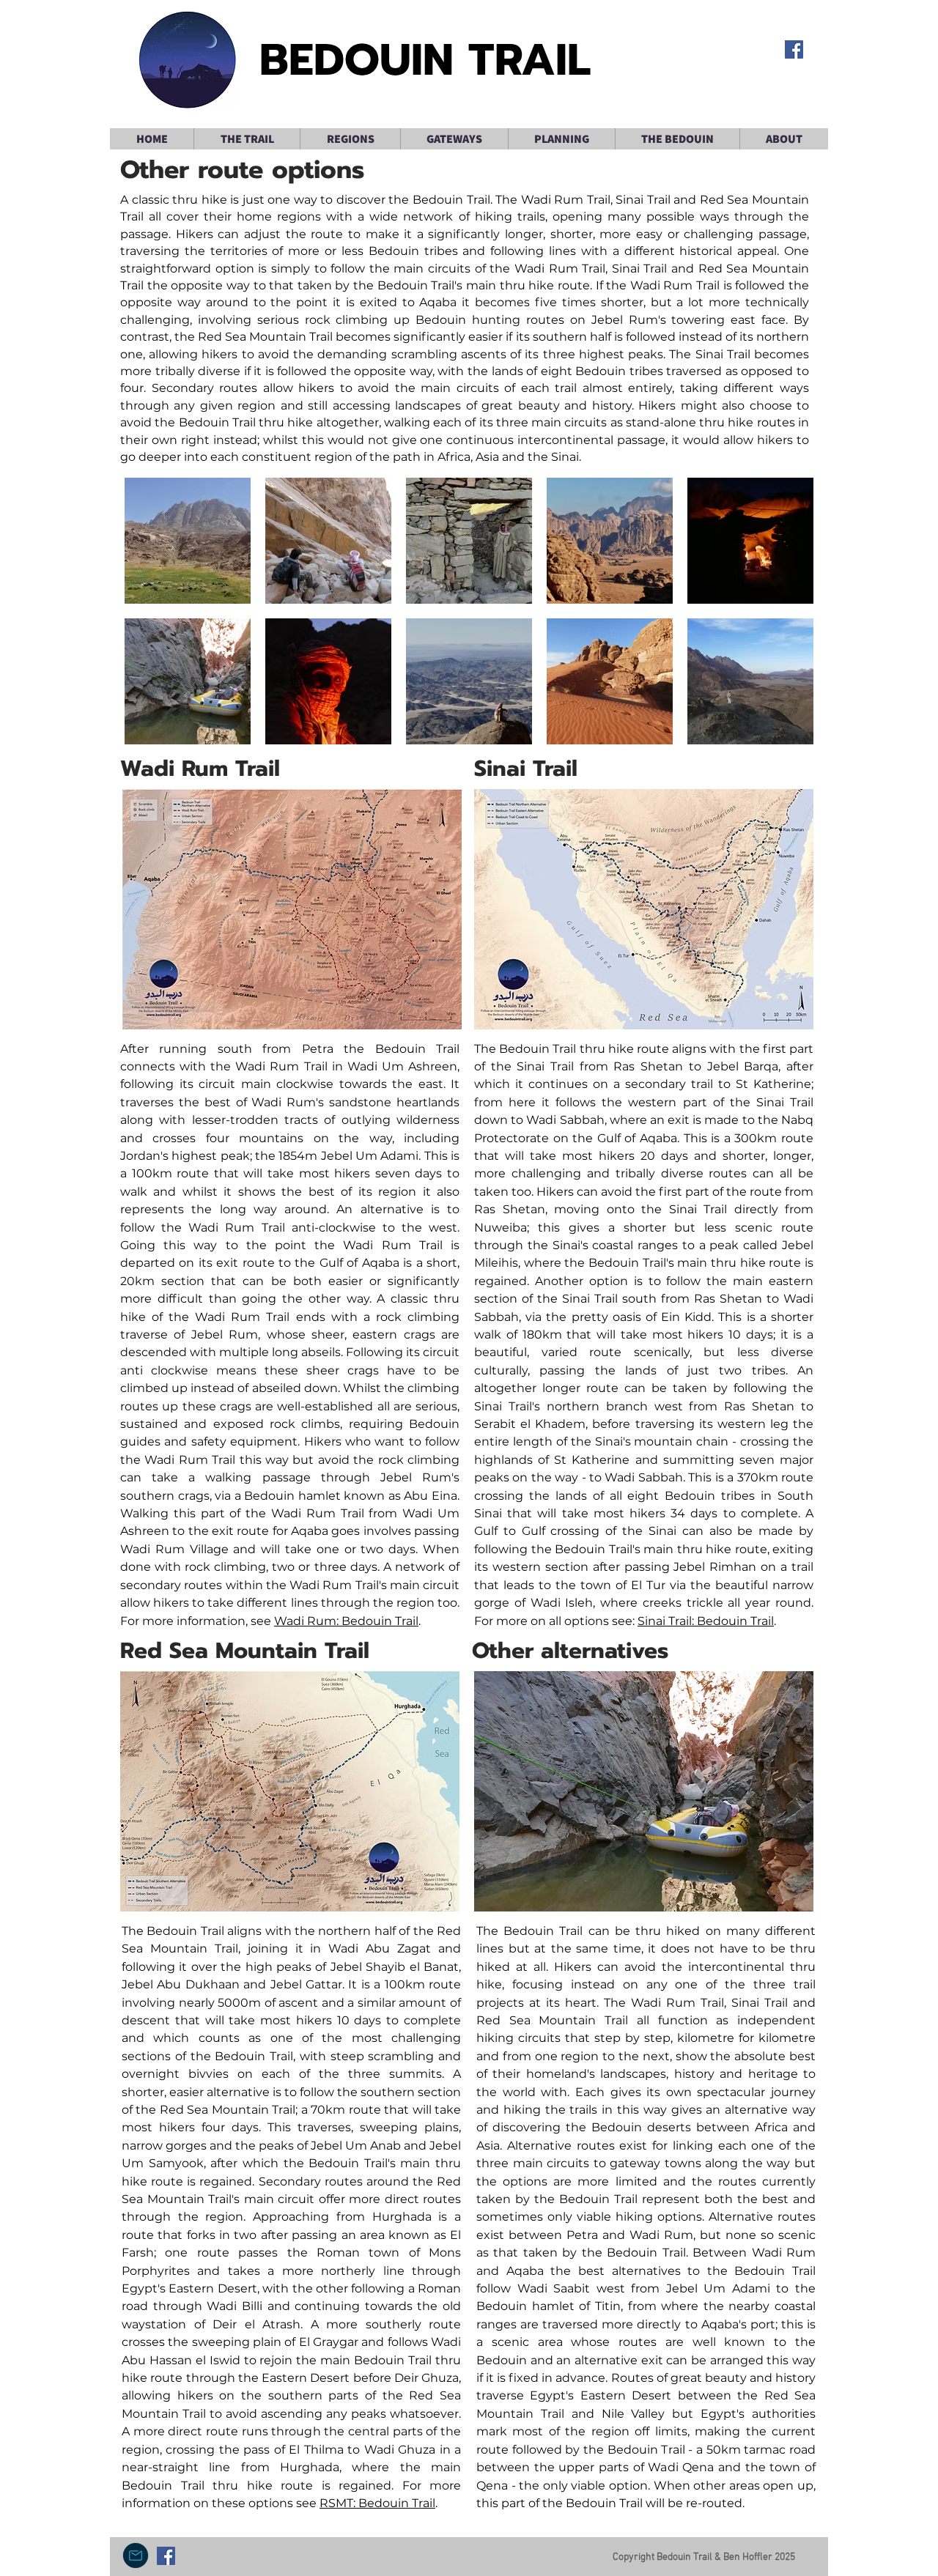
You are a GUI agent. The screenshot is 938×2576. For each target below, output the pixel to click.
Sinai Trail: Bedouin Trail (706, 1621)
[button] (247, 139)
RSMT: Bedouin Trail (377, 2503)
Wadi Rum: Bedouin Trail (346, 1621)
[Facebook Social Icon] (794, 49)
